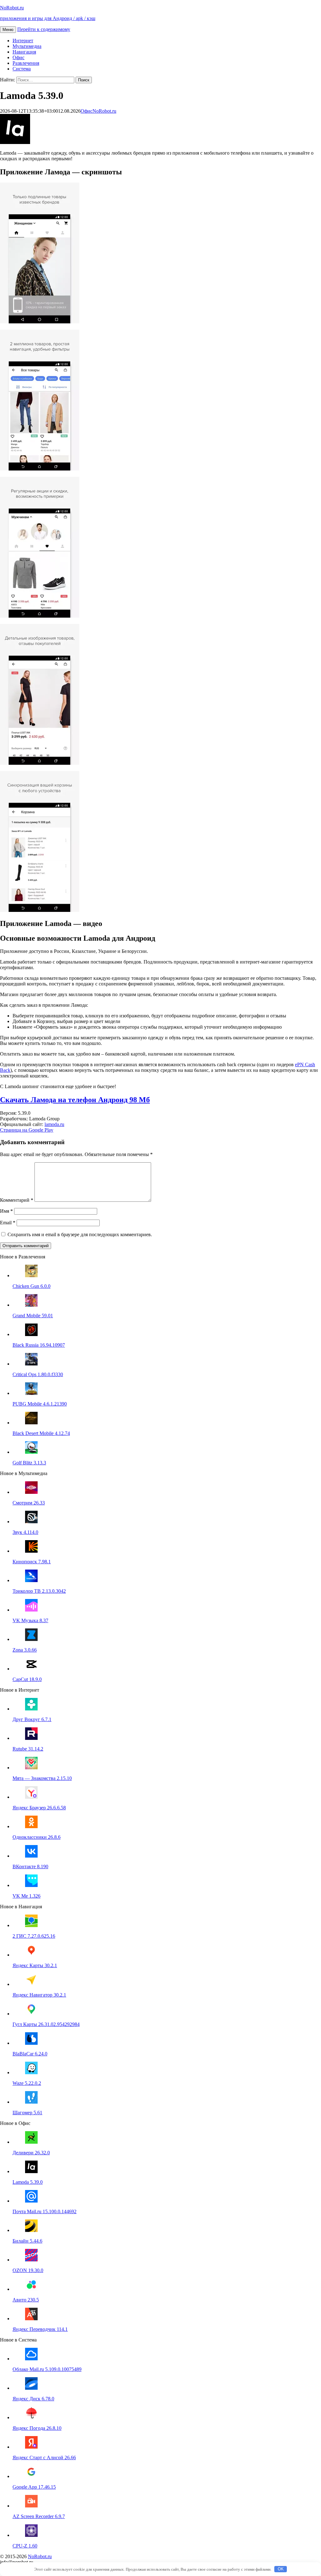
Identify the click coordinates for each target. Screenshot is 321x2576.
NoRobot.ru (104, 111)
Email (8, 1223)
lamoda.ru (54, 1124)
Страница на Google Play (27, 1130)
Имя (6, 1211)
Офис (18, 57)
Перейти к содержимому (44, 29)
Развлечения (26, 63)
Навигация (24, 52)
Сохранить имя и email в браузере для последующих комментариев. (79, 1234)
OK (281, 2569)
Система (22, 69)
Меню (8, 30)
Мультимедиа (27, 46)
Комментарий (17, 1200)
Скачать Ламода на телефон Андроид (75, 1100)
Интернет (23, 41)
